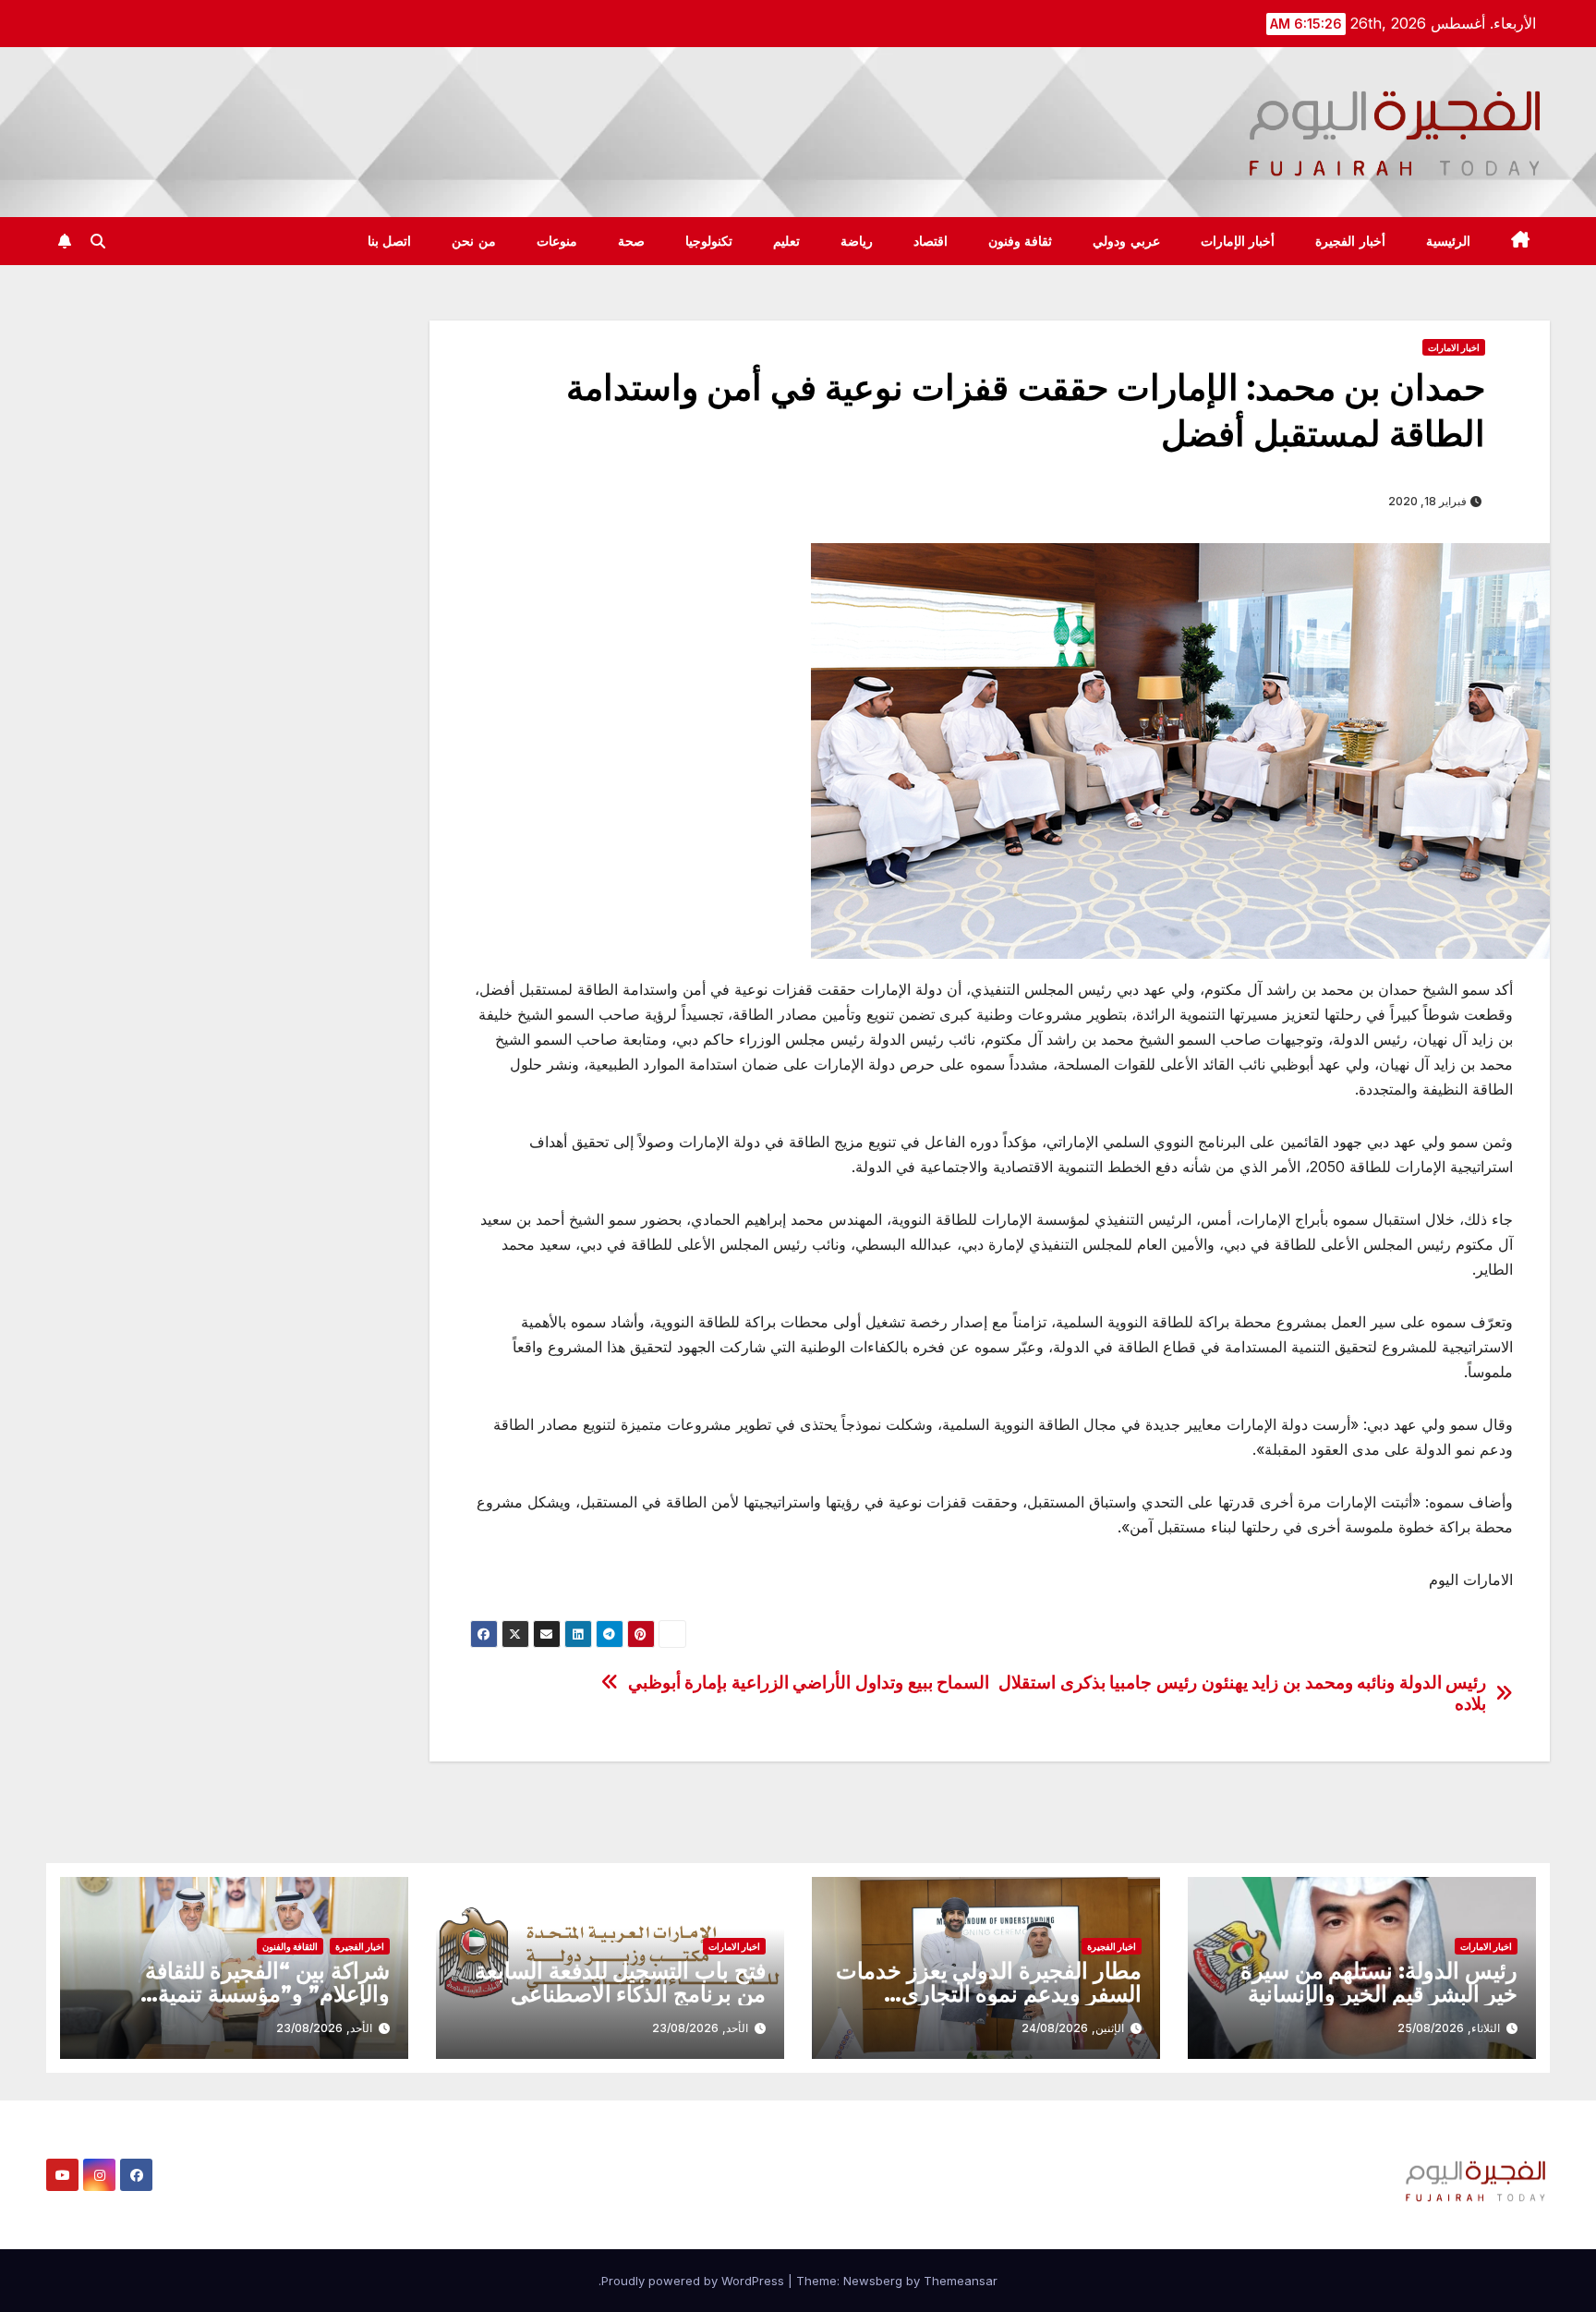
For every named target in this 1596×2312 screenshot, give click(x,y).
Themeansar (961, 2281)
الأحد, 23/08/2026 (700, 2028)
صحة (631, 241)
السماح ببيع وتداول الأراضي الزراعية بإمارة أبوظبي (809, 1683)
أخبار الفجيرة (1350, 241)
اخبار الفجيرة (1112, 1946)
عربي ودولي (1126, 241)
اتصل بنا (390, 241)
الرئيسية (1448, 241)
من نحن (474, 241)
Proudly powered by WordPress (695, 2281)
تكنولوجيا (709, 241)
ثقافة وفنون (1021, 241)
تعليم (786, 241)
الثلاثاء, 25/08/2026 (1449, 2028)
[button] (98, 241)
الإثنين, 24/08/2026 (1073, 2028)
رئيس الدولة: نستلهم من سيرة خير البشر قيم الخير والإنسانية (1379, 1982)
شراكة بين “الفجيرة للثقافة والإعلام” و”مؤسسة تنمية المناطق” (267, 1994)
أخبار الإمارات (1238, 241)
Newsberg (873, 2281)
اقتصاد (931, 241)
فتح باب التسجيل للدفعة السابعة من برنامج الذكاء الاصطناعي (620, 1982)
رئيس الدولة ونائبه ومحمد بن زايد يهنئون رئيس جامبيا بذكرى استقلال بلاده (1242, 1693)
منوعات (557, 241)
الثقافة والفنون (290, 1946)
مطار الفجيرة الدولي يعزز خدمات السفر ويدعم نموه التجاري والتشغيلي (989, 1994)
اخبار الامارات (1454, 347)
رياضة (857, 241)
